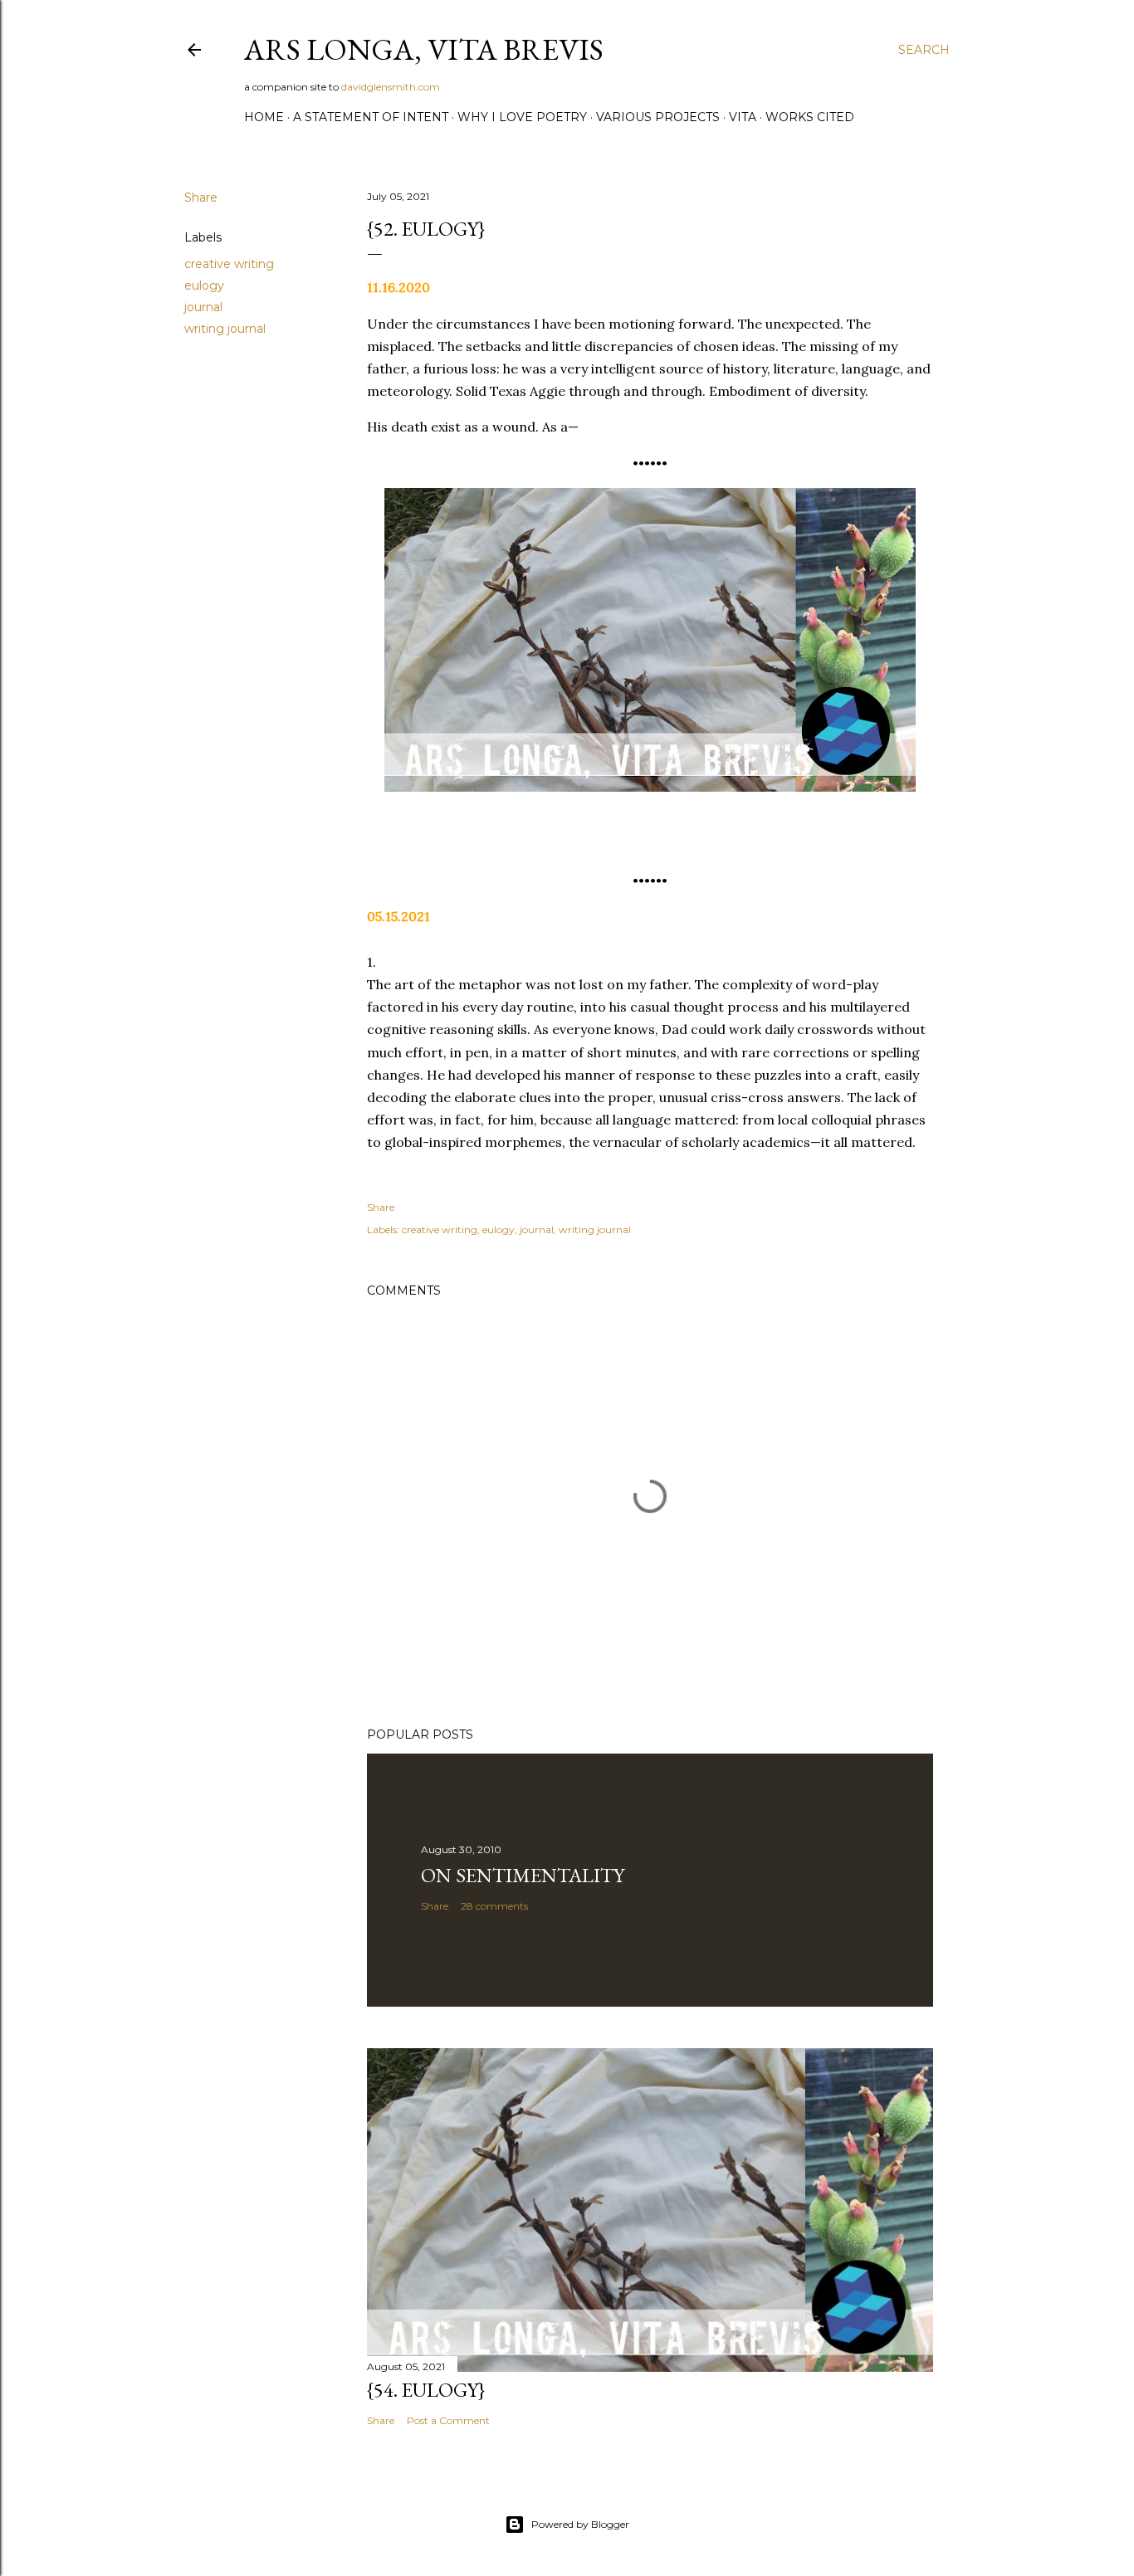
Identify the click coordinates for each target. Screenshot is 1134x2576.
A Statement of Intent (371, 117)
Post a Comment (448, 2420)
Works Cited (810, 117)
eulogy (204, 285)
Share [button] (201, 198)
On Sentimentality (523, 1875)
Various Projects (658, 117)
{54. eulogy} (426, 2390)
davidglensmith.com (391, 87)
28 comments (494, 1906)
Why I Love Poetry (522, 117)
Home (264, 117)
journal (203, 307)
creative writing (229, 264)
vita (743, 117)
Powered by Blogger (580, 2524)
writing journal (225, 329)
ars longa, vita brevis (424, 49)
